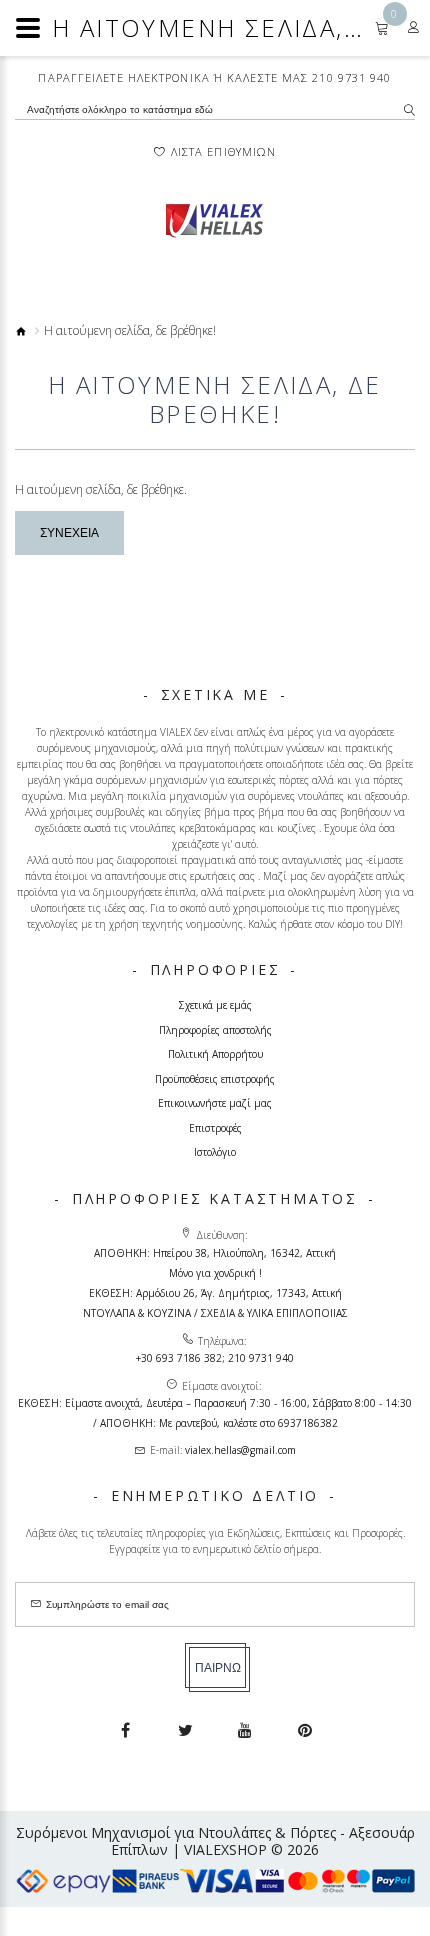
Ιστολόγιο (215, 1152)
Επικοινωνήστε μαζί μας (215, 1103)
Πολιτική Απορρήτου (215, 1054)
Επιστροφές (215, 1128)
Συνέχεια (69, 533)
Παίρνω (218, 1668)
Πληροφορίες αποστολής (215, 1030)
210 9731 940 (351, 77)
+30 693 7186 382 (179, 1358)
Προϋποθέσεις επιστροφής (215, 1079)
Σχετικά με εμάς (215, 1005)
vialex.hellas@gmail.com (240, 1450)
